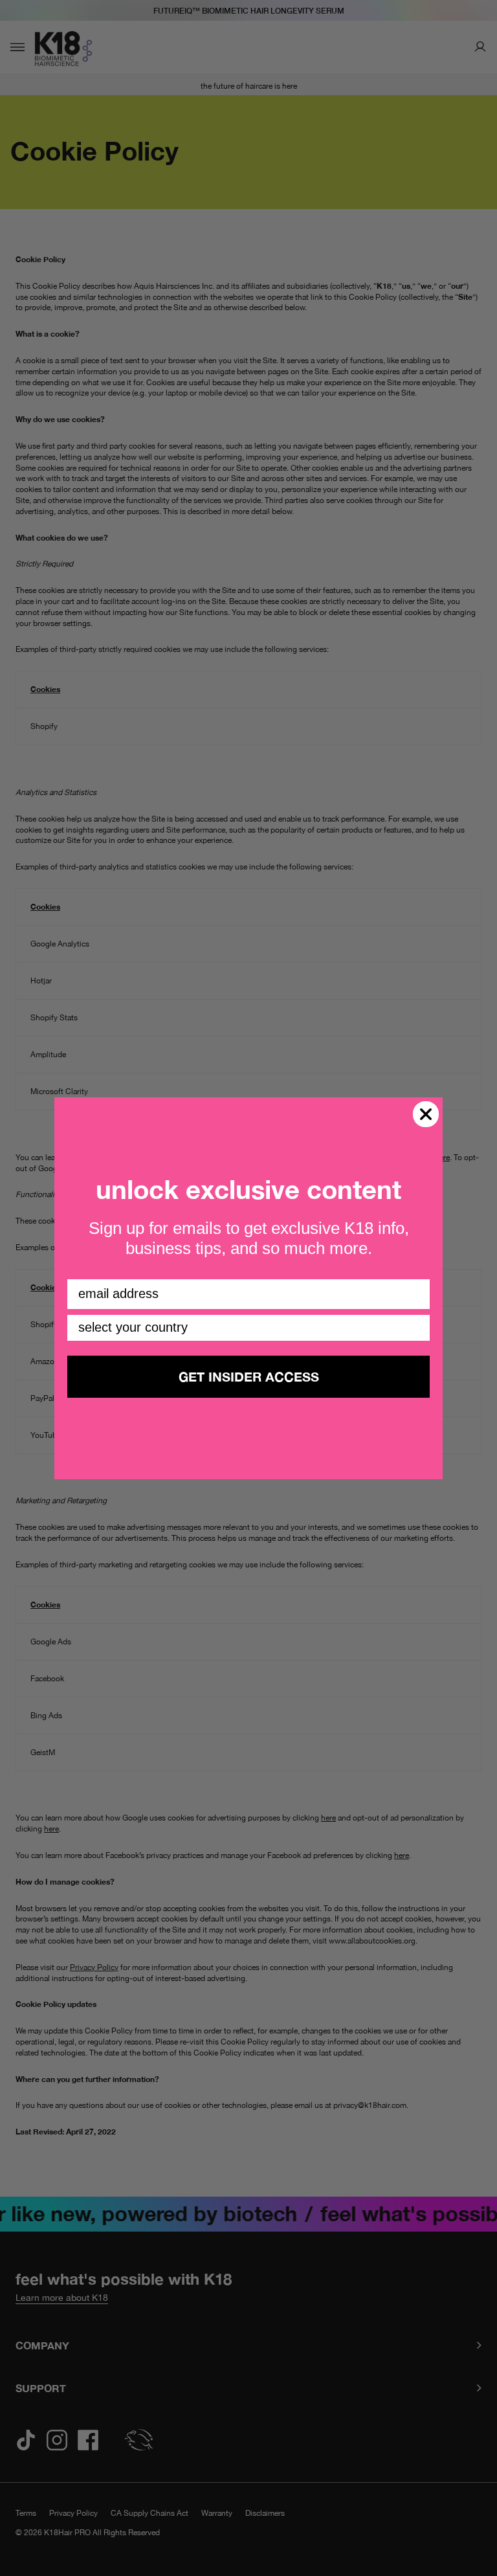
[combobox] (245, 1328)
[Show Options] (417, 1328)
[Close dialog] (426, 1114)
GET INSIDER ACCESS (249, 1376)
